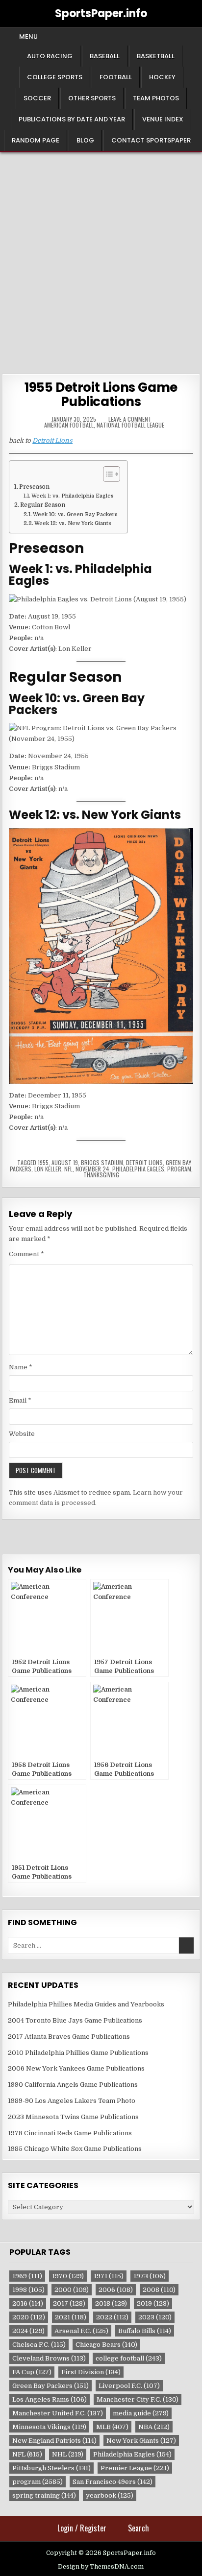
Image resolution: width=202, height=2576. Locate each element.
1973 (150, 2276)
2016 (28, 2303)
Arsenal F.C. (81, 2331)
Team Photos (156, 98)
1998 (28, 2290)
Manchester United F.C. (58, 2413)
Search (139, 2528)
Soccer (37, 98)
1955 (43, 1162)
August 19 (65, 1162)
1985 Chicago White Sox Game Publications (75, 2149)
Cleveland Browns (49, 2358)
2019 (153, 2303)
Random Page (36, 140)
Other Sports (92, 98)
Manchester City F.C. (138, 2399)
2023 (155, 2317)
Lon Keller (48, 1169)
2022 (112, 2317)
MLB (112, 2427)
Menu (28, 36)
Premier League (135, 2468)
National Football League (130, 425)
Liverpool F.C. (129, 2386)
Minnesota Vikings (49, 2427)
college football (129, 2358)
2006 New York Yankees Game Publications (76, 2068)
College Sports (55, 77)
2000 (72, 2290)
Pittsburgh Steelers (51, 2468)
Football (116, 77)
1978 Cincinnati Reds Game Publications (70, 2133)
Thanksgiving (101, 1175)
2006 (116, 2290)
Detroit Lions (52, 441)
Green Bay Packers (50, 2386)
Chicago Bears (106, 2345)
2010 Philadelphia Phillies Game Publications (78, 2053)
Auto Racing (50, 56)
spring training (44, 2495)
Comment (26, 1254)
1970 (68, 2276)
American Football (69, 425)
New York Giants (141, 2441)
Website (22, 1434)
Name (21, 1367)
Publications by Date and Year (72, 119)
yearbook (110, 2495)
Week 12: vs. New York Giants (73, 524)
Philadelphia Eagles (138, 1169)
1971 (109, 2276)
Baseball (105, 56)
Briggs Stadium (102, 1162)
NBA (154, 2427)
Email (20, 1400)
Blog (85, 140)
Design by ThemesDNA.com (101, 2567)
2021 (71, 2317)
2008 (159, 2290)
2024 (28, 2331)
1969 (27, 2276)
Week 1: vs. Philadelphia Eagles (73, 496)
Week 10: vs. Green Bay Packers (75, 515)
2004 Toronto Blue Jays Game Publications (75, 2020)
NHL (68, 2454)
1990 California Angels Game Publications (73, 2085)
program (179, 1169)
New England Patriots (54, 2441)
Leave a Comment (130, 419)
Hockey (162, 77)
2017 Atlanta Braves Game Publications (69, 2037)
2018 (111, 2303)
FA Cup (32, 2372)
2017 (69, 2303)
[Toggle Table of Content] (107, 474)
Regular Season (43, 505)
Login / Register (82, 2528)
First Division (91, 2372)
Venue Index (163, 119)
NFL (68, 1169)
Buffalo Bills (145, 2331)
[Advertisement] (101, 258)
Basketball (156, 56)
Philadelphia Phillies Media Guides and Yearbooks (86, 2004)
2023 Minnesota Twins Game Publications (73, 2117)
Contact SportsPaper (151, 140)
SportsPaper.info (101, 13)
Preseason (34, 487)
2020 (29, 2317)
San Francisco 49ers (113, 2482)
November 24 (92, 1169)
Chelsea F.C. (39, 2345)
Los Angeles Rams (50, 2399)
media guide (141, 2413)
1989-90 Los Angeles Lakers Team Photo (72, 2101)
